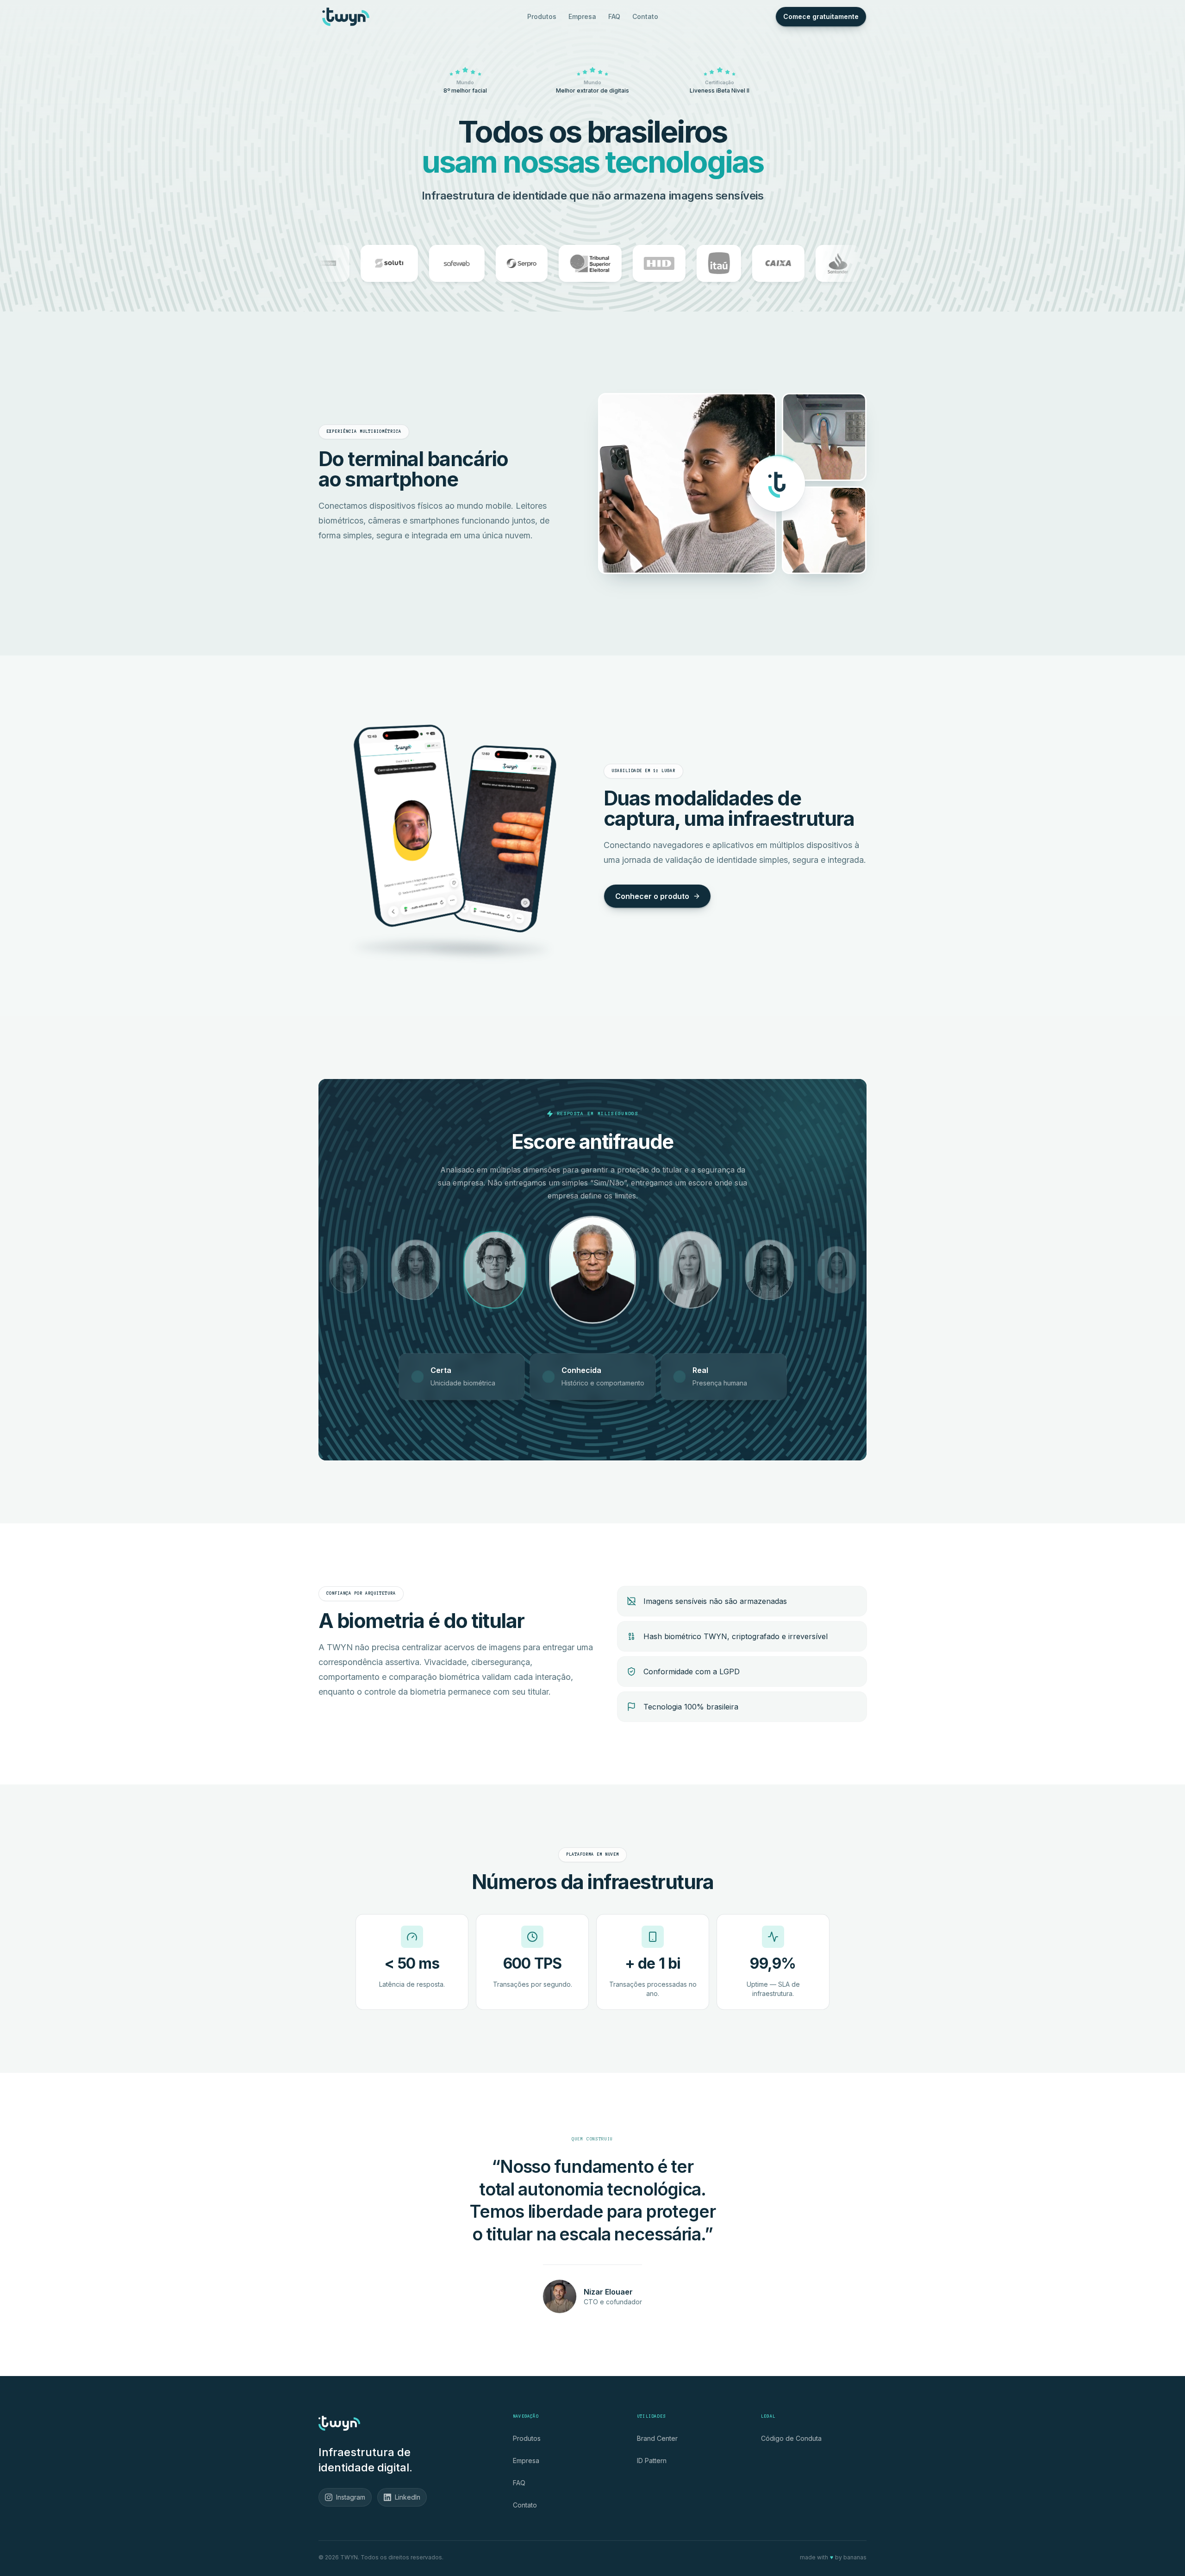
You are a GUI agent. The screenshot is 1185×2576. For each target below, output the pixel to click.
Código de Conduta (791, 2438)
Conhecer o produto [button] (652, 896)
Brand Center (657, 2438)
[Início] (346, 17)
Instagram (351, 2497)
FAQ (614, 16)
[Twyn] (339, 2423)
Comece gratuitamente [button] (821, 16)
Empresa (582, 16)
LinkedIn (408, 2497)
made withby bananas (833, 2557)
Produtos (542, 16)
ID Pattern (652, 2461)
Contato (645, 16)
